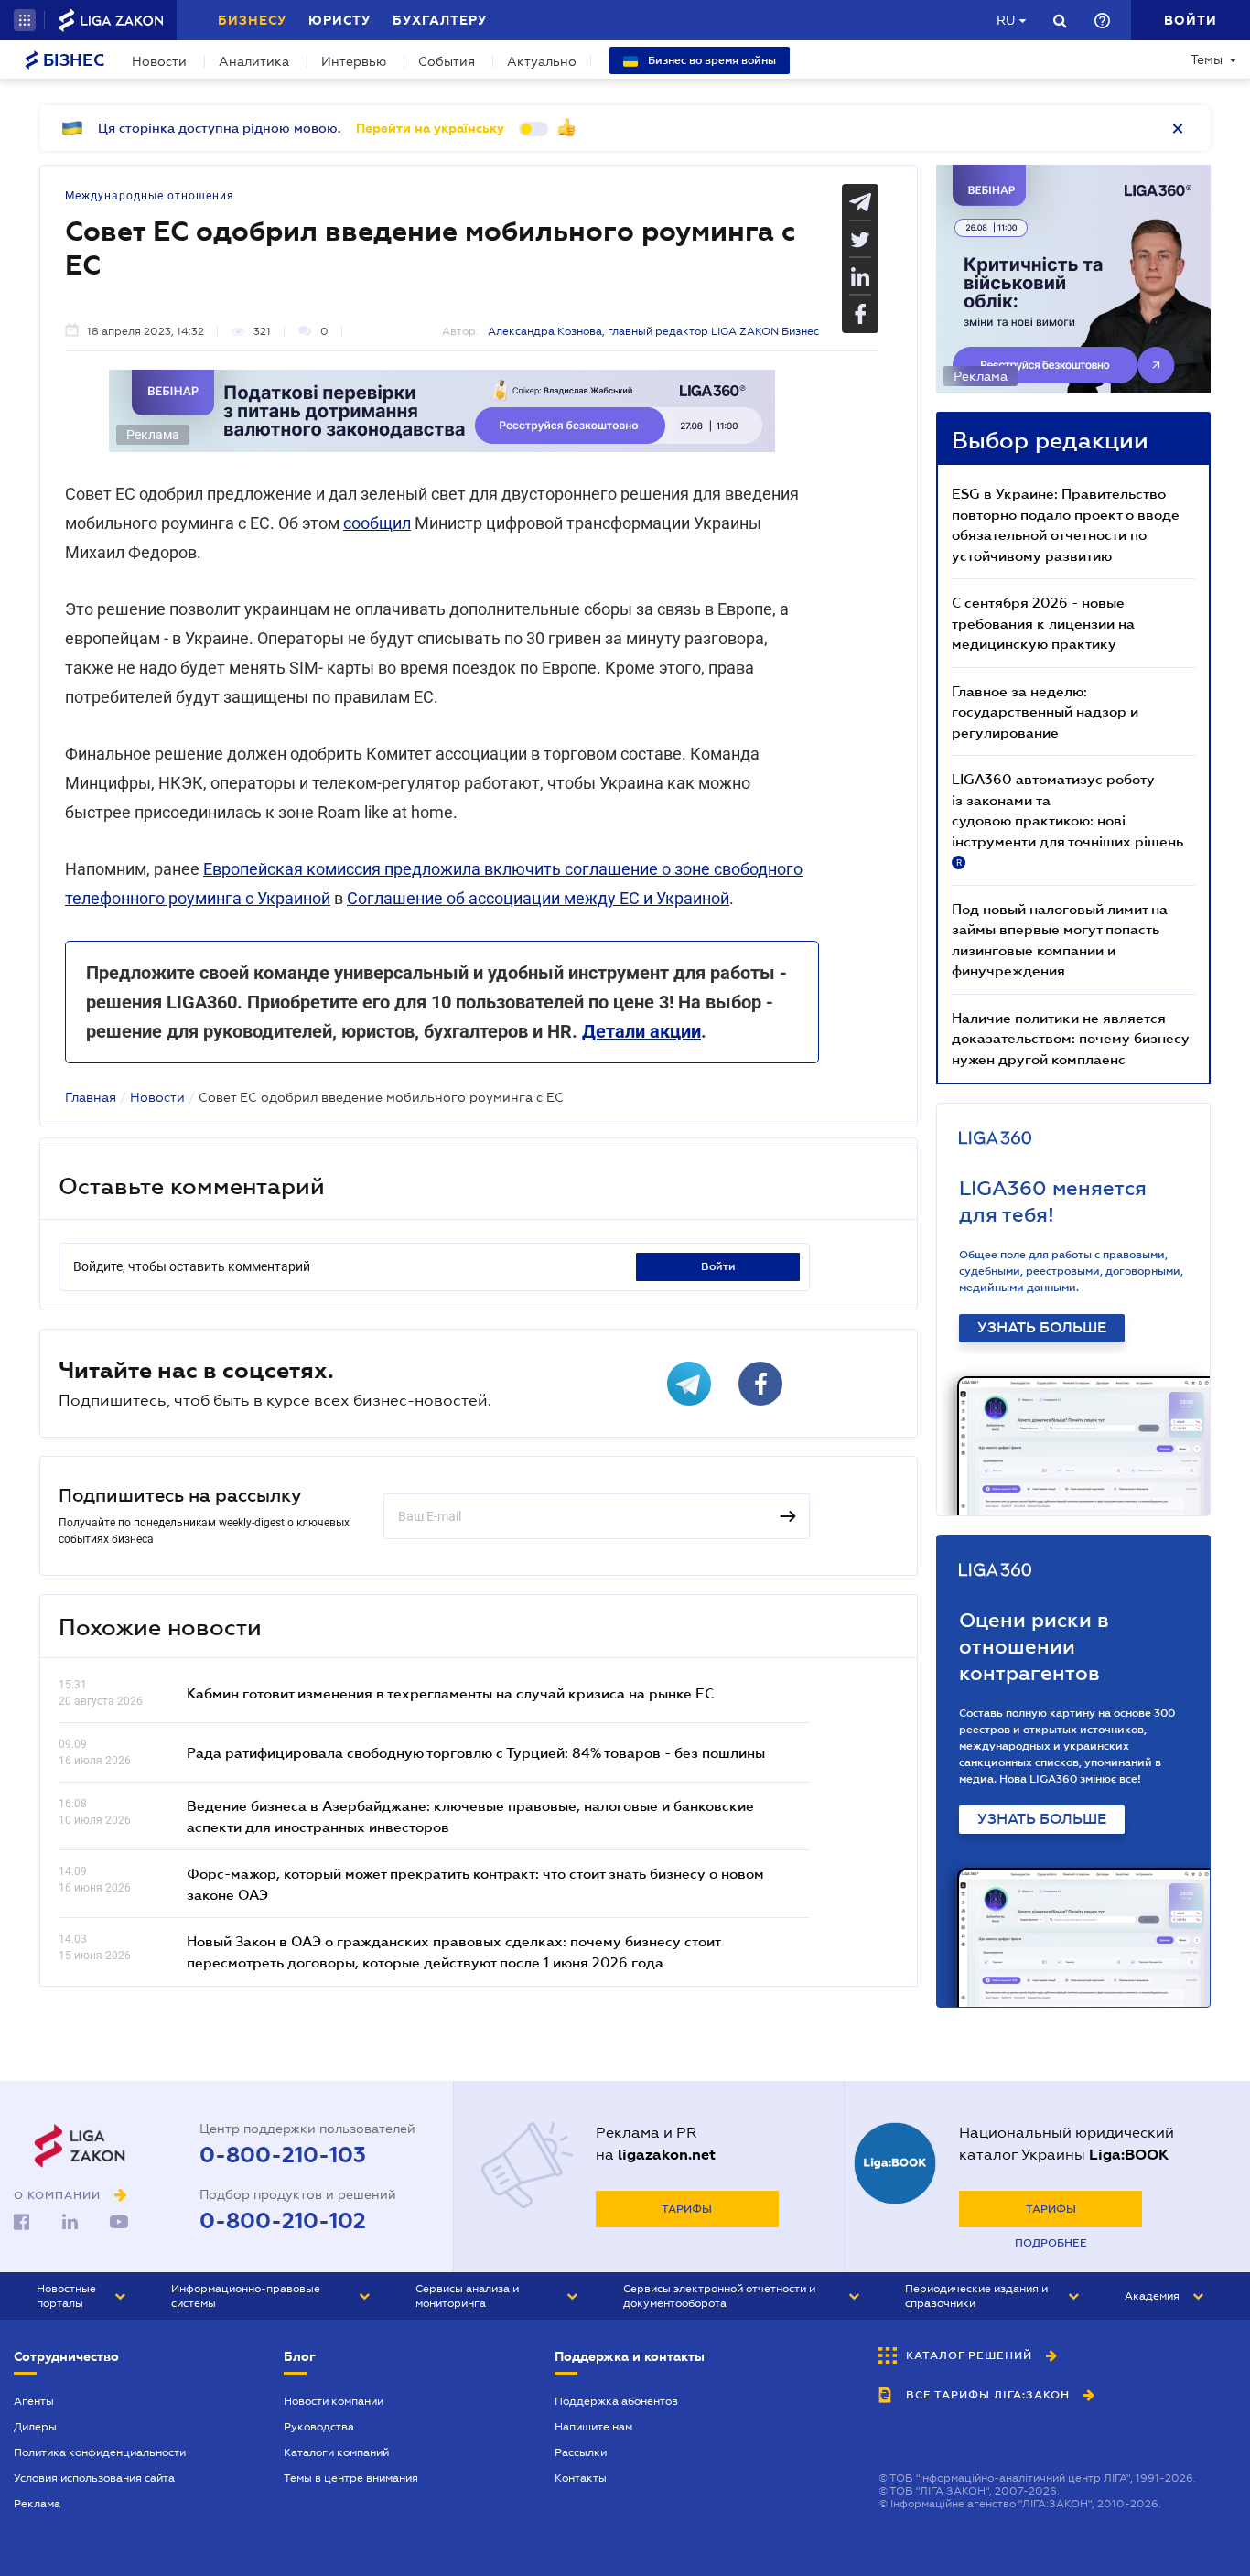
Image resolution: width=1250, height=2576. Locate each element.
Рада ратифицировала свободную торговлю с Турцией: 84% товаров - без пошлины (476, 1752)
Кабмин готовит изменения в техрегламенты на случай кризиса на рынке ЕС (450, 1693)
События (447, 61)
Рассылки (581, 2452)
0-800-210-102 (283, 2221)
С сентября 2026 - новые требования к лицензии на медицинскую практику (1043, 623)
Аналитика (254, 61)
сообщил (377, 523)
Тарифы (687, 2209)
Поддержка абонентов (616, 2401)
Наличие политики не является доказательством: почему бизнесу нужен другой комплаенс (1071, 1038)
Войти (718, 1266)
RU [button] (1006, 20)
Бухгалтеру (440, 20)
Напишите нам (593, 2427)
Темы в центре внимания (351, 2478)
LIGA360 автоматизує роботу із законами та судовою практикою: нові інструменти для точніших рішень (1067, 819)
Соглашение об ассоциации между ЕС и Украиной (538, 898)
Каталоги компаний (336, 2452)
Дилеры (35, 2427)
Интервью (354, 61)
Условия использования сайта (94, 2478)
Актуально (542, 61)
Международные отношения (150, 196)
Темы (1207, 59)
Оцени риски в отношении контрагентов (1034, 1647)
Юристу (339, 20)
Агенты (34, 2401)
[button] (25, 20)
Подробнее (1051, 2243)
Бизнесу (252, 20)
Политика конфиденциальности (100, 2452)
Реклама (37, 2504)
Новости (159, 61)
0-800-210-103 (283, 2155)
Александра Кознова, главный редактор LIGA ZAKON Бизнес (653, 331)
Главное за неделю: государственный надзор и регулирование (1045, 711)
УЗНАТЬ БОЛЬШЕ (1042, 1328)
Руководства (319, 2427)
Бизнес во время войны (711, 60)
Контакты (581, 2478)
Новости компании (334, 2401)
